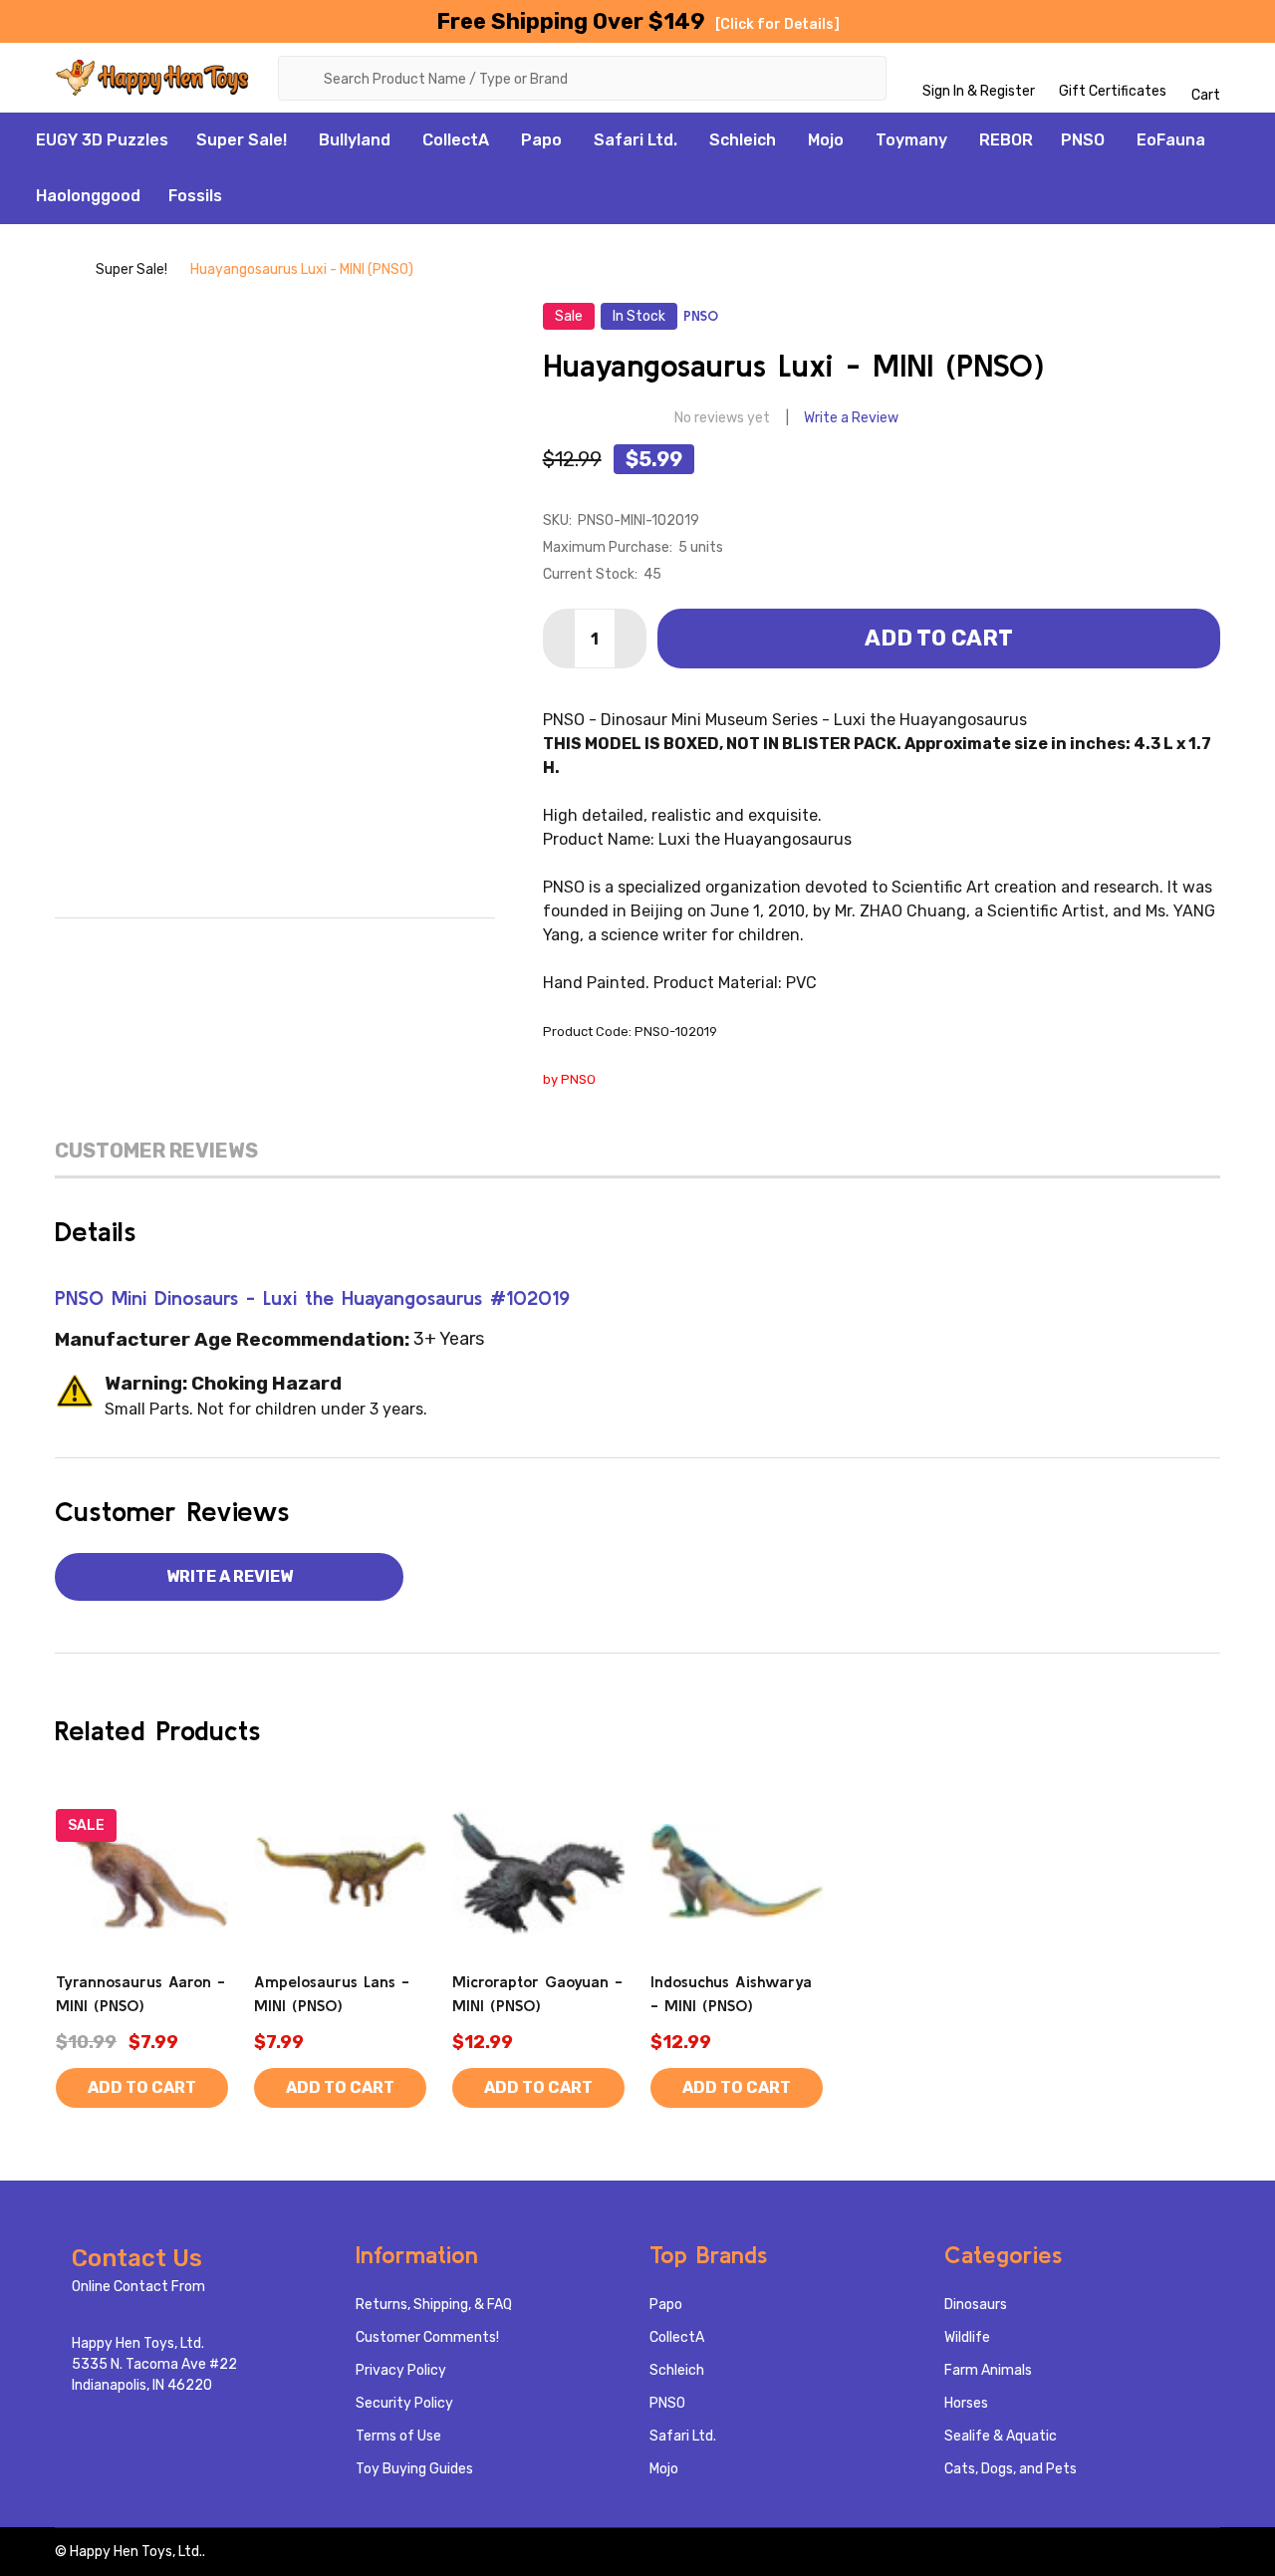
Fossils (195, 196)
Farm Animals (988, 2370)
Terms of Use (398, 2436)
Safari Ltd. (636, 140)
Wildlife (967, 2337)
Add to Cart (939, 638)
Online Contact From (138, 2287)
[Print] (275, 948)
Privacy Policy (401, 2370)
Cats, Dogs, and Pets (1011, 2469)
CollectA (456, 140)
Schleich (743, 140)
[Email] (233, 948)
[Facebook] (191, 948)
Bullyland (355, 140)
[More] (298, 140)
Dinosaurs (976, 2305)
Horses (966, 2403)
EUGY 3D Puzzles (102, 140)
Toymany (911, 140)
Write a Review (851, 418)
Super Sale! (242, 140)
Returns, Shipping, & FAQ (434, 2305)
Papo (541, 140)
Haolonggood (88, 196)
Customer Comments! (427, 2337)
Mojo (826, 140)
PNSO (1083, 140)
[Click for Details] (777, 24)
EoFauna (1171, 140)
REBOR (1006, 140)
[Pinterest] (359, 948)
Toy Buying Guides (414, 2469)
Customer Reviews (156, 1151)
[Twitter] (317, 948)
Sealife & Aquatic (1001, 2436)
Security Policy (404, 2403)
